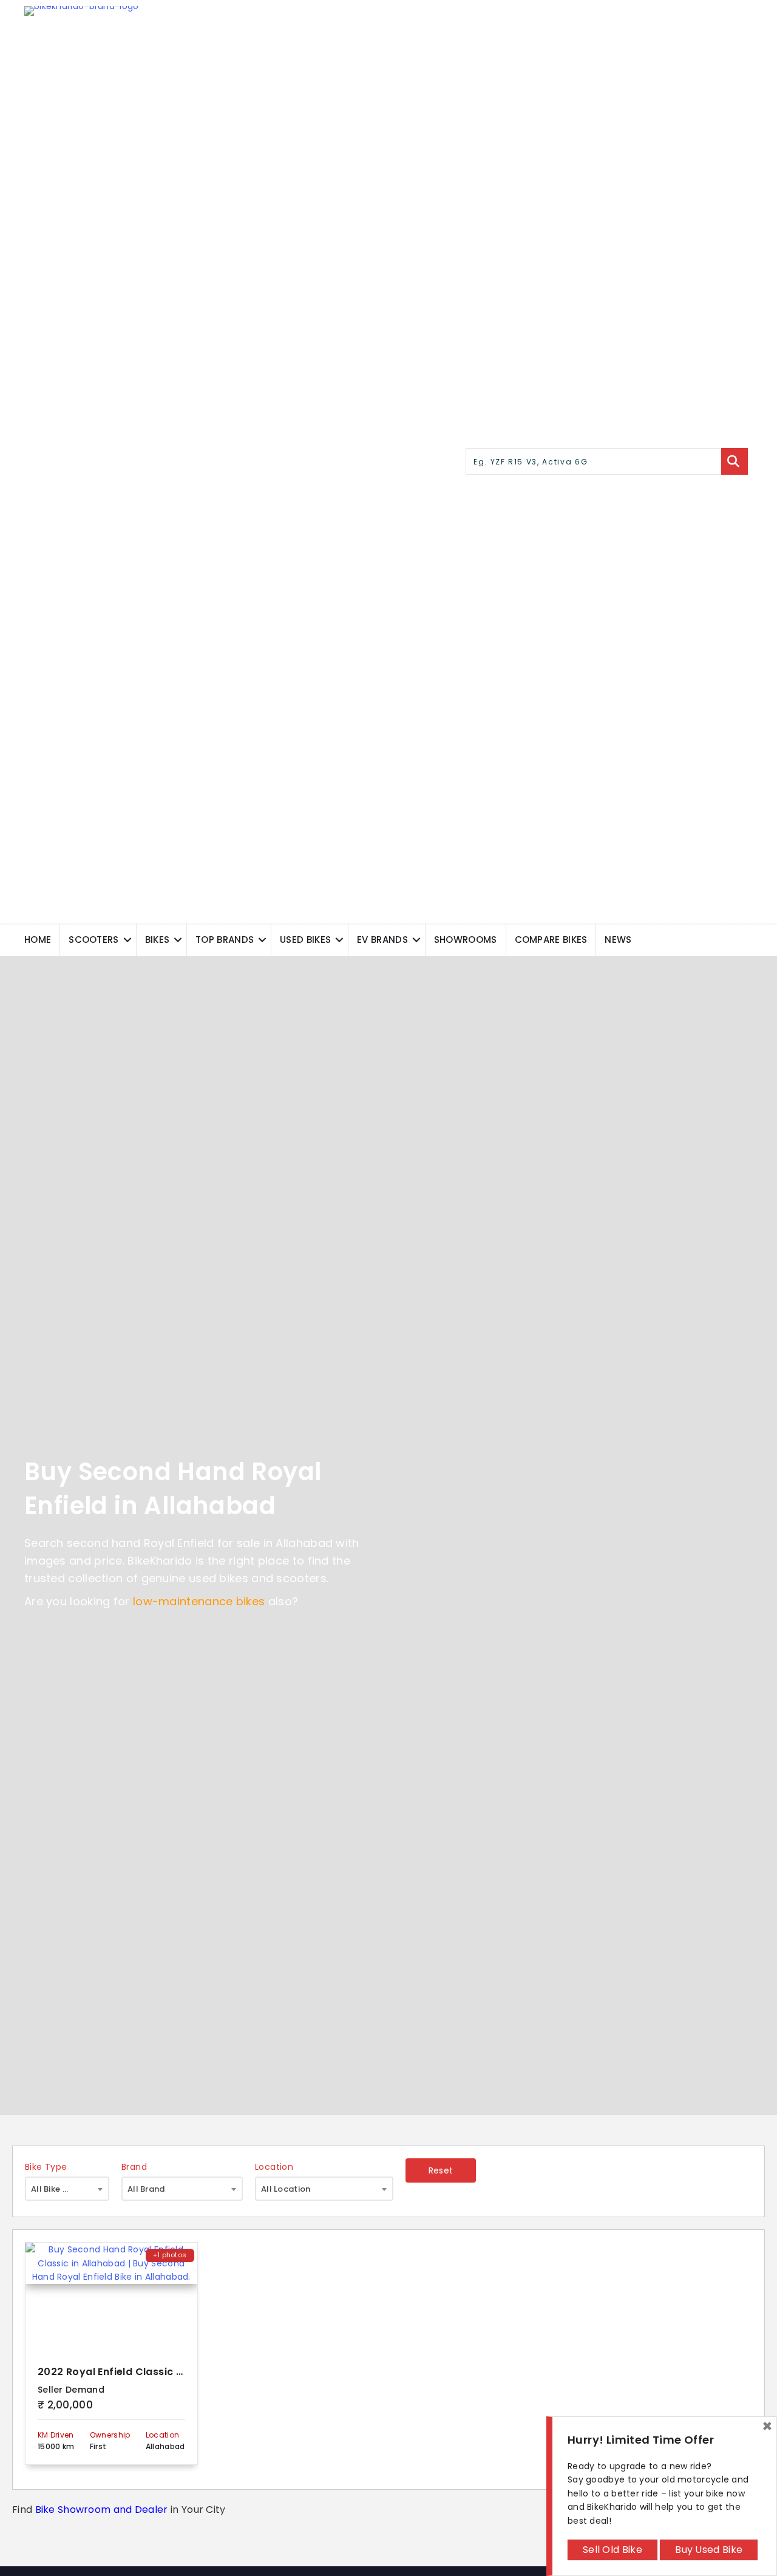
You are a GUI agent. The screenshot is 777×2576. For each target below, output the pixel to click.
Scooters (93, 940)
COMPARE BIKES (551, 940)
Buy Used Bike (709, 2550)
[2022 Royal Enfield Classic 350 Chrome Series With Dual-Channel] (111, 2297)
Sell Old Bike (612, 2550)
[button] (127, 940)
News (618, 940)
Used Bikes (305, 940)
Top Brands (225, 940)
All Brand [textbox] (146, 2189)
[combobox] (67, 2189)
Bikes (158, 940)
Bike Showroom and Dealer (102, 2510)
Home (38, 940)
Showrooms (466, 940)
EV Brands (382, 940)
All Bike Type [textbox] (57, 2189)
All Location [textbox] (286, 2189)
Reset (441, 2170)
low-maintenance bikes (199, 1601)
